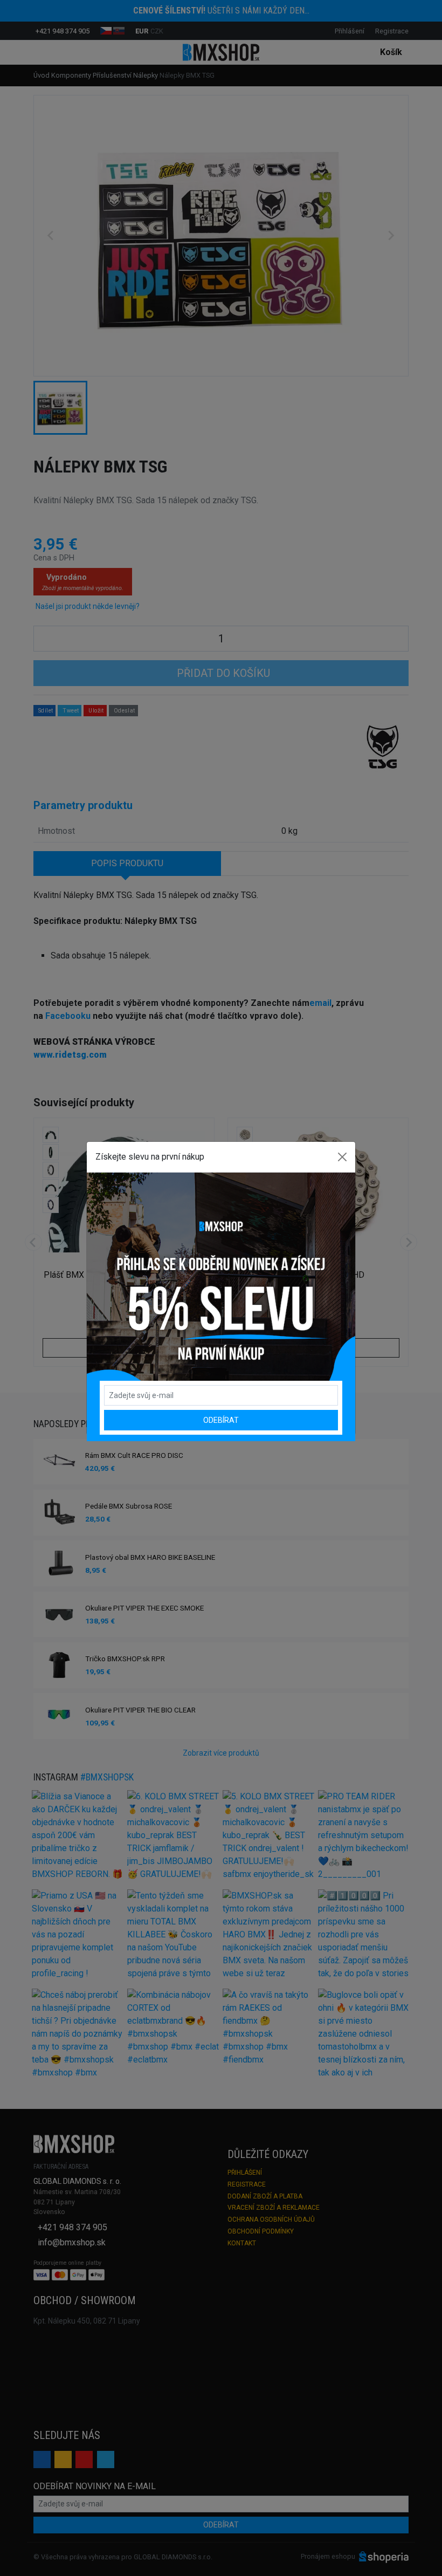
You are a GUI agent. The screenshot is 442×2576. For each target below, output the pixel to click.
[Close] (342, 1157)
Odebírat (221, 1420)
